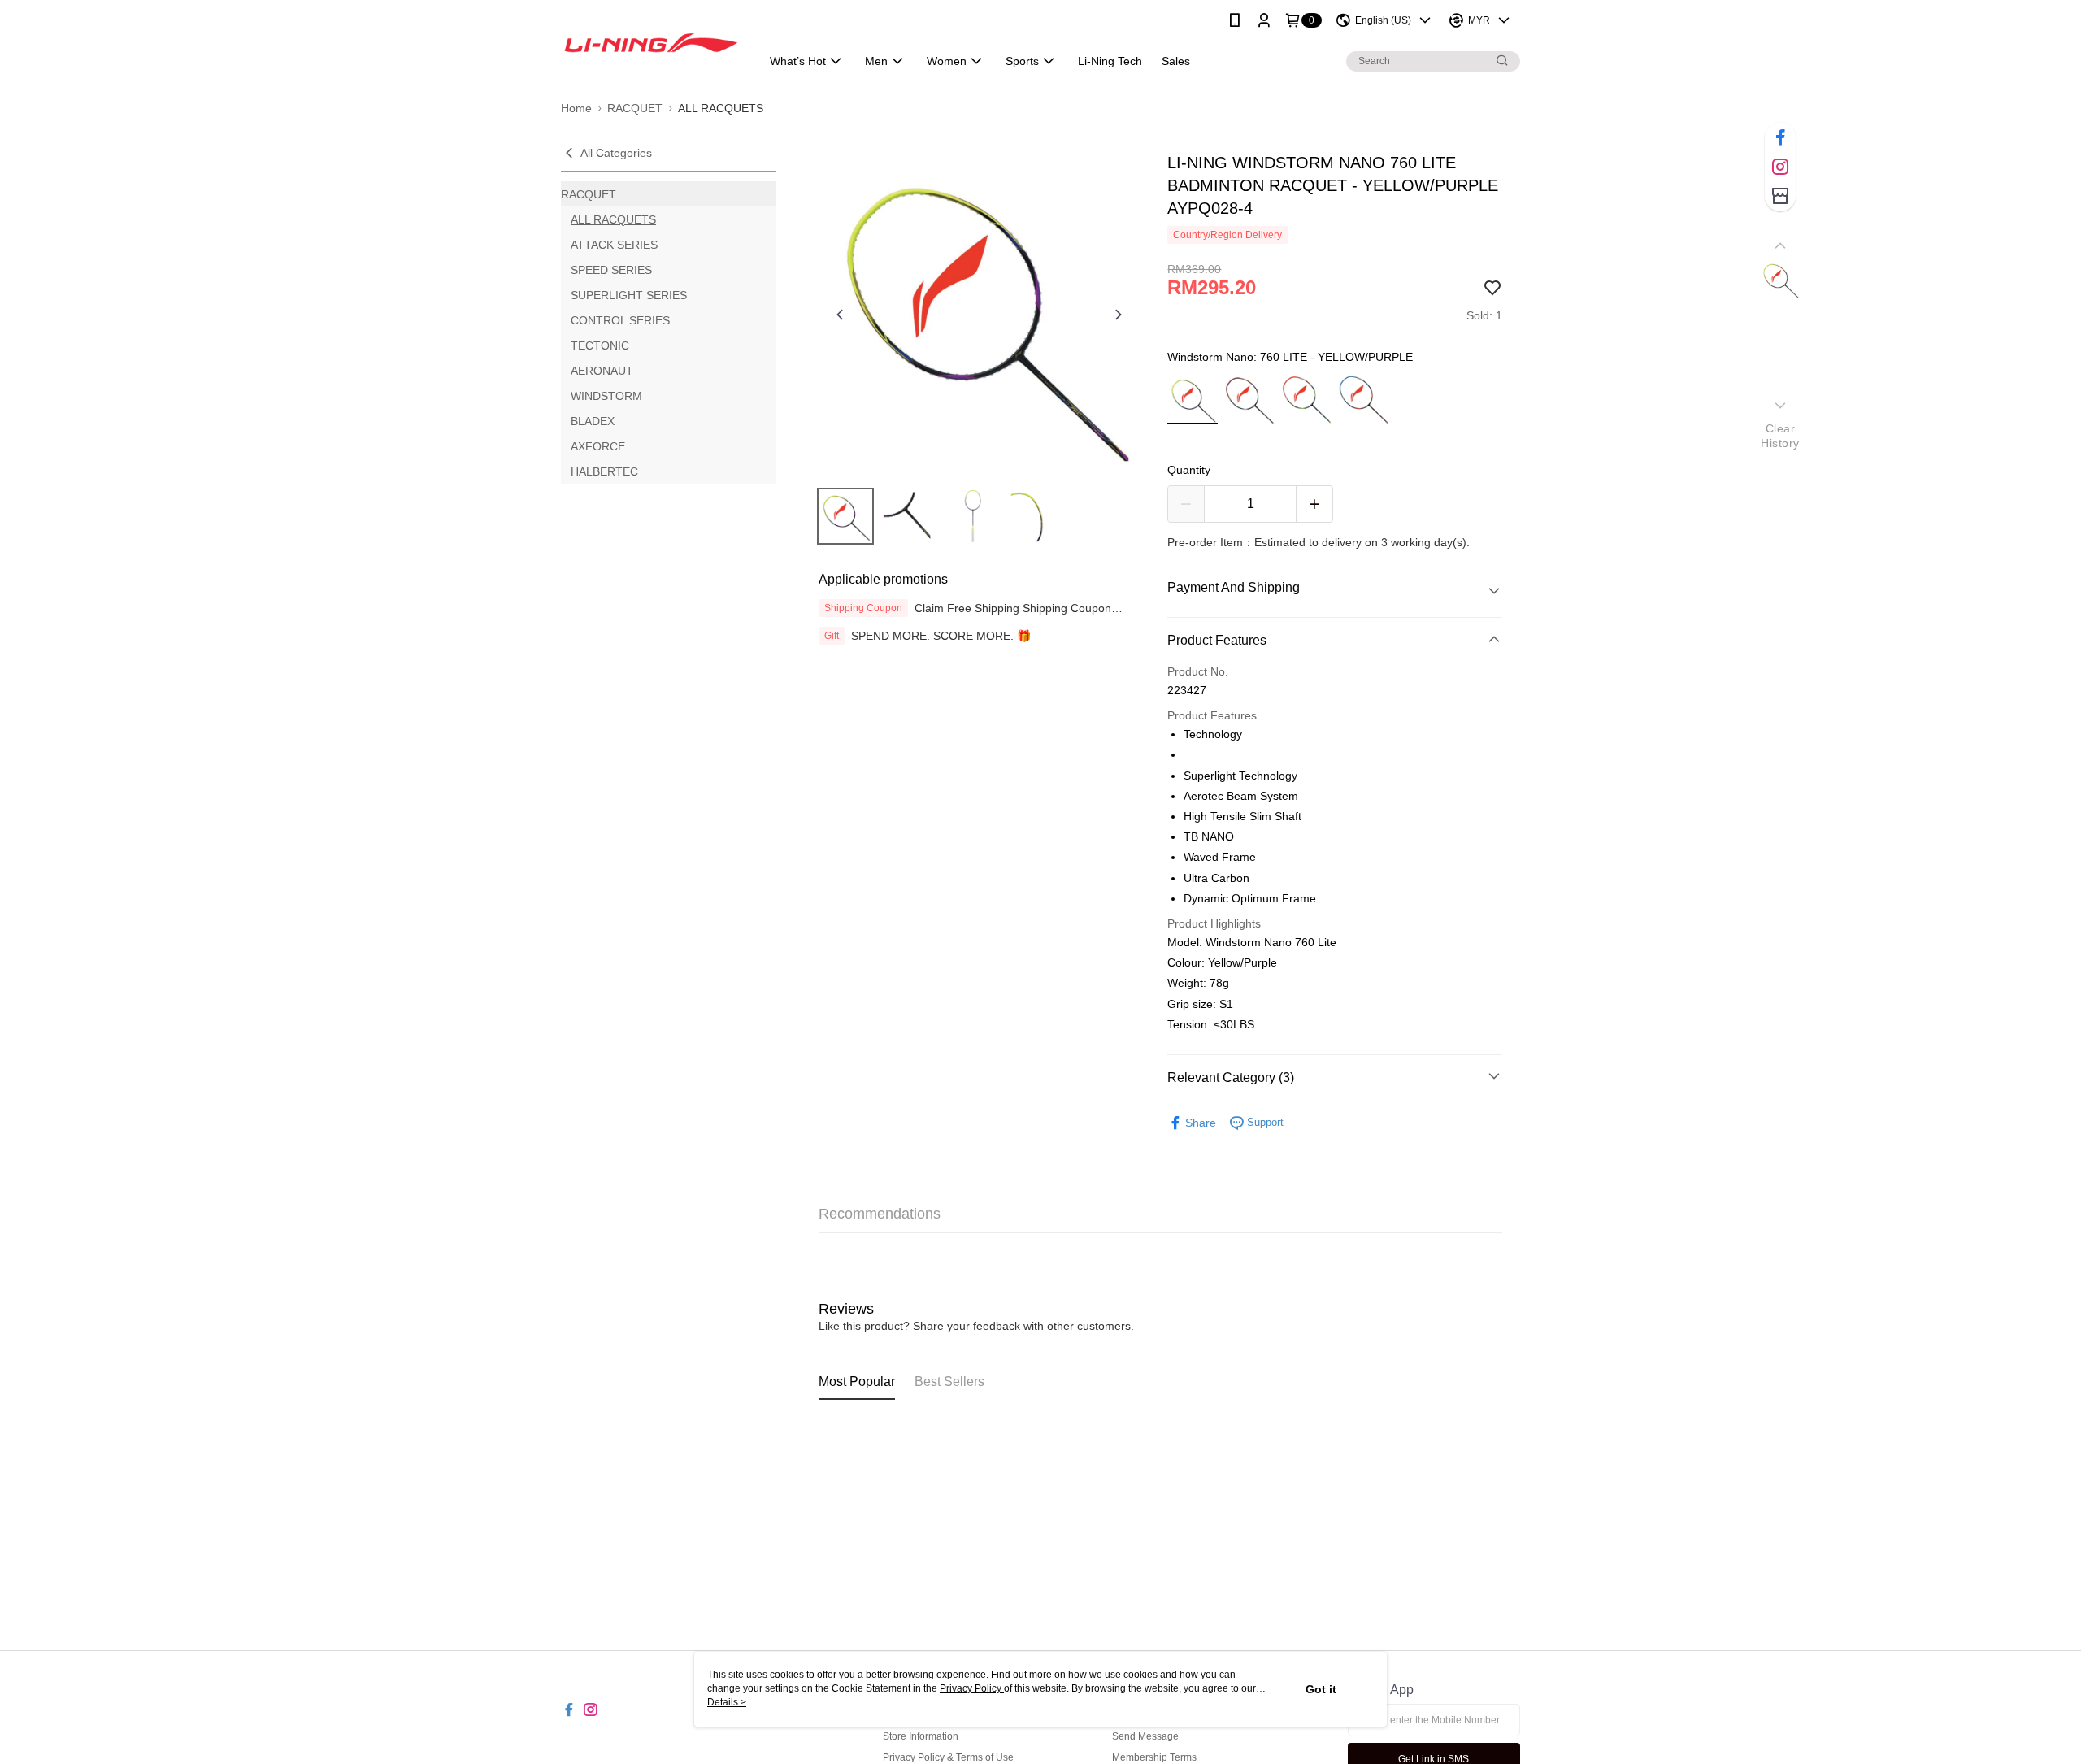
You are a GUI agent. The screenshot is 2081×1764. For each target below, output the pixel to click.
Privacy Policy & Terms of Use (948, 1757)
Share (1201, 1123)
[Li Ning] (651, 43)
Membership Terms (1154, 1757)
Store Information (921, 1736)
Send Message (1145, 1736)
